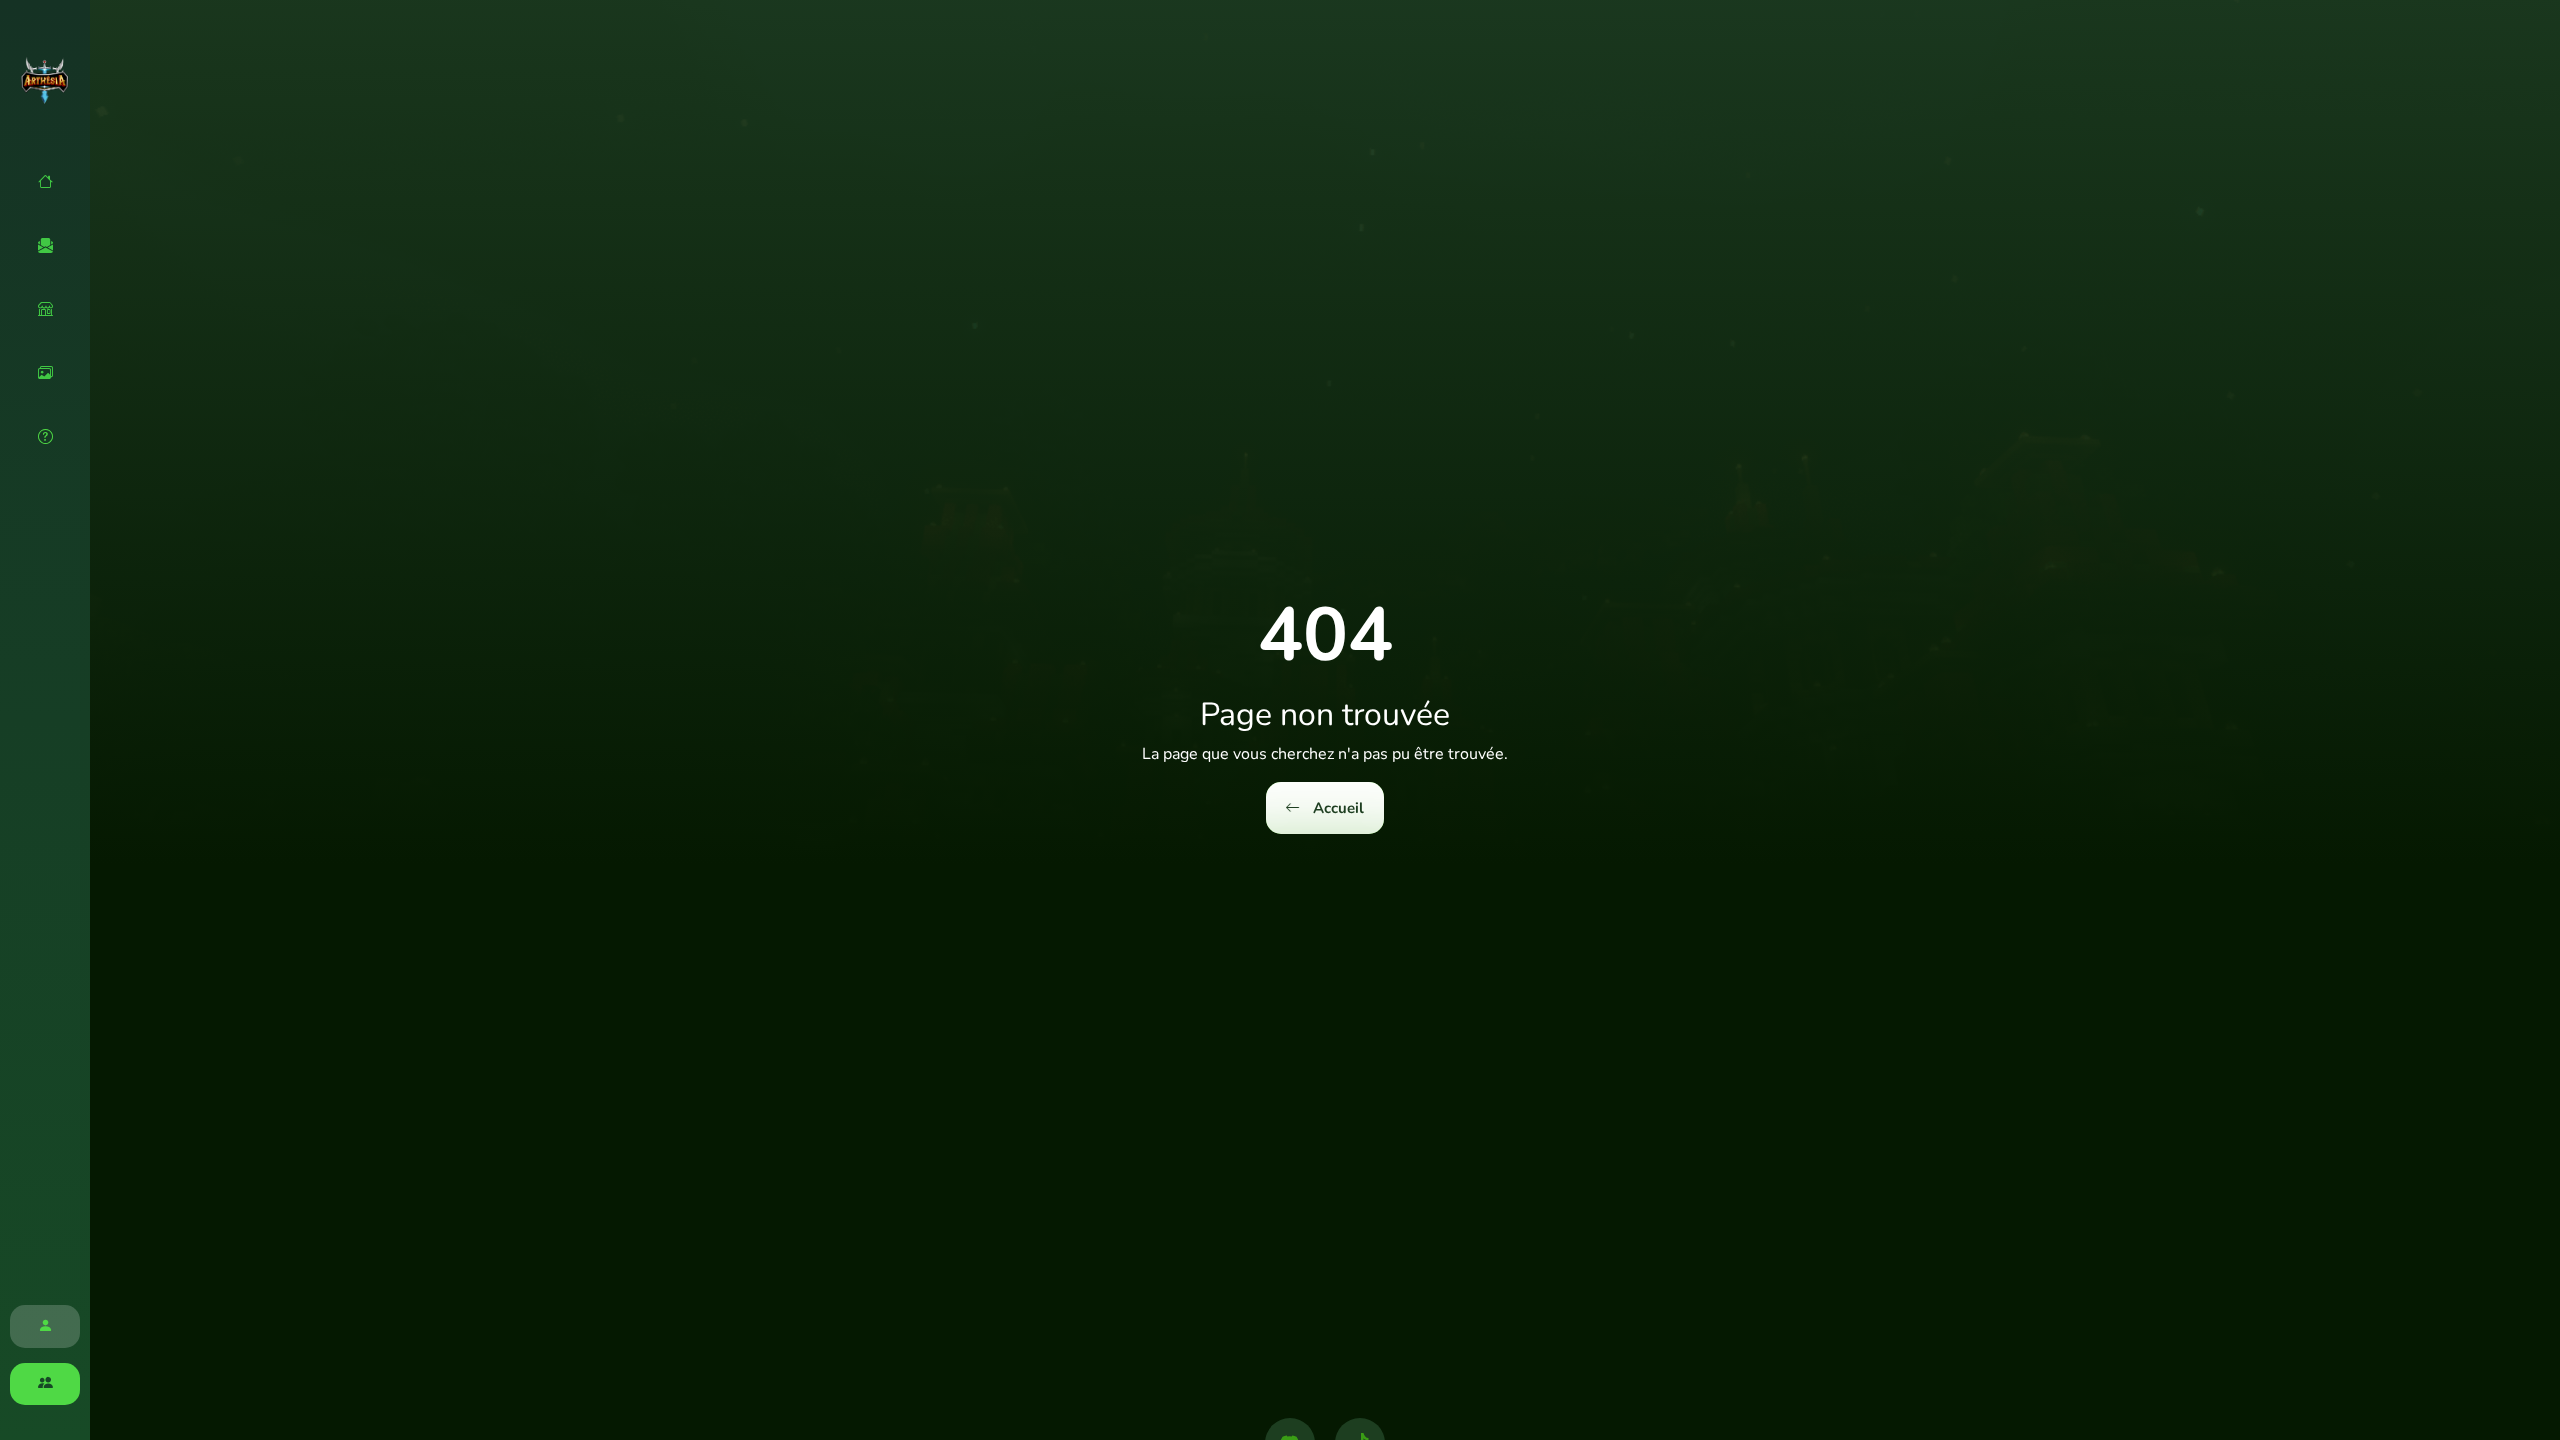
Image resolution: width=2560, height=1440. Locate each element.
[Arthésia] (45, 80)
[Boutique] (45, 309)
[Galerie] (45, 373)
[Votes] (45, 246)
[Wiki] (45, 437)
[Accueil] (45, 182)
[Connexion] (45, 1326)
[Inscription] (45, 1384)
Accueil (1336, 808)
